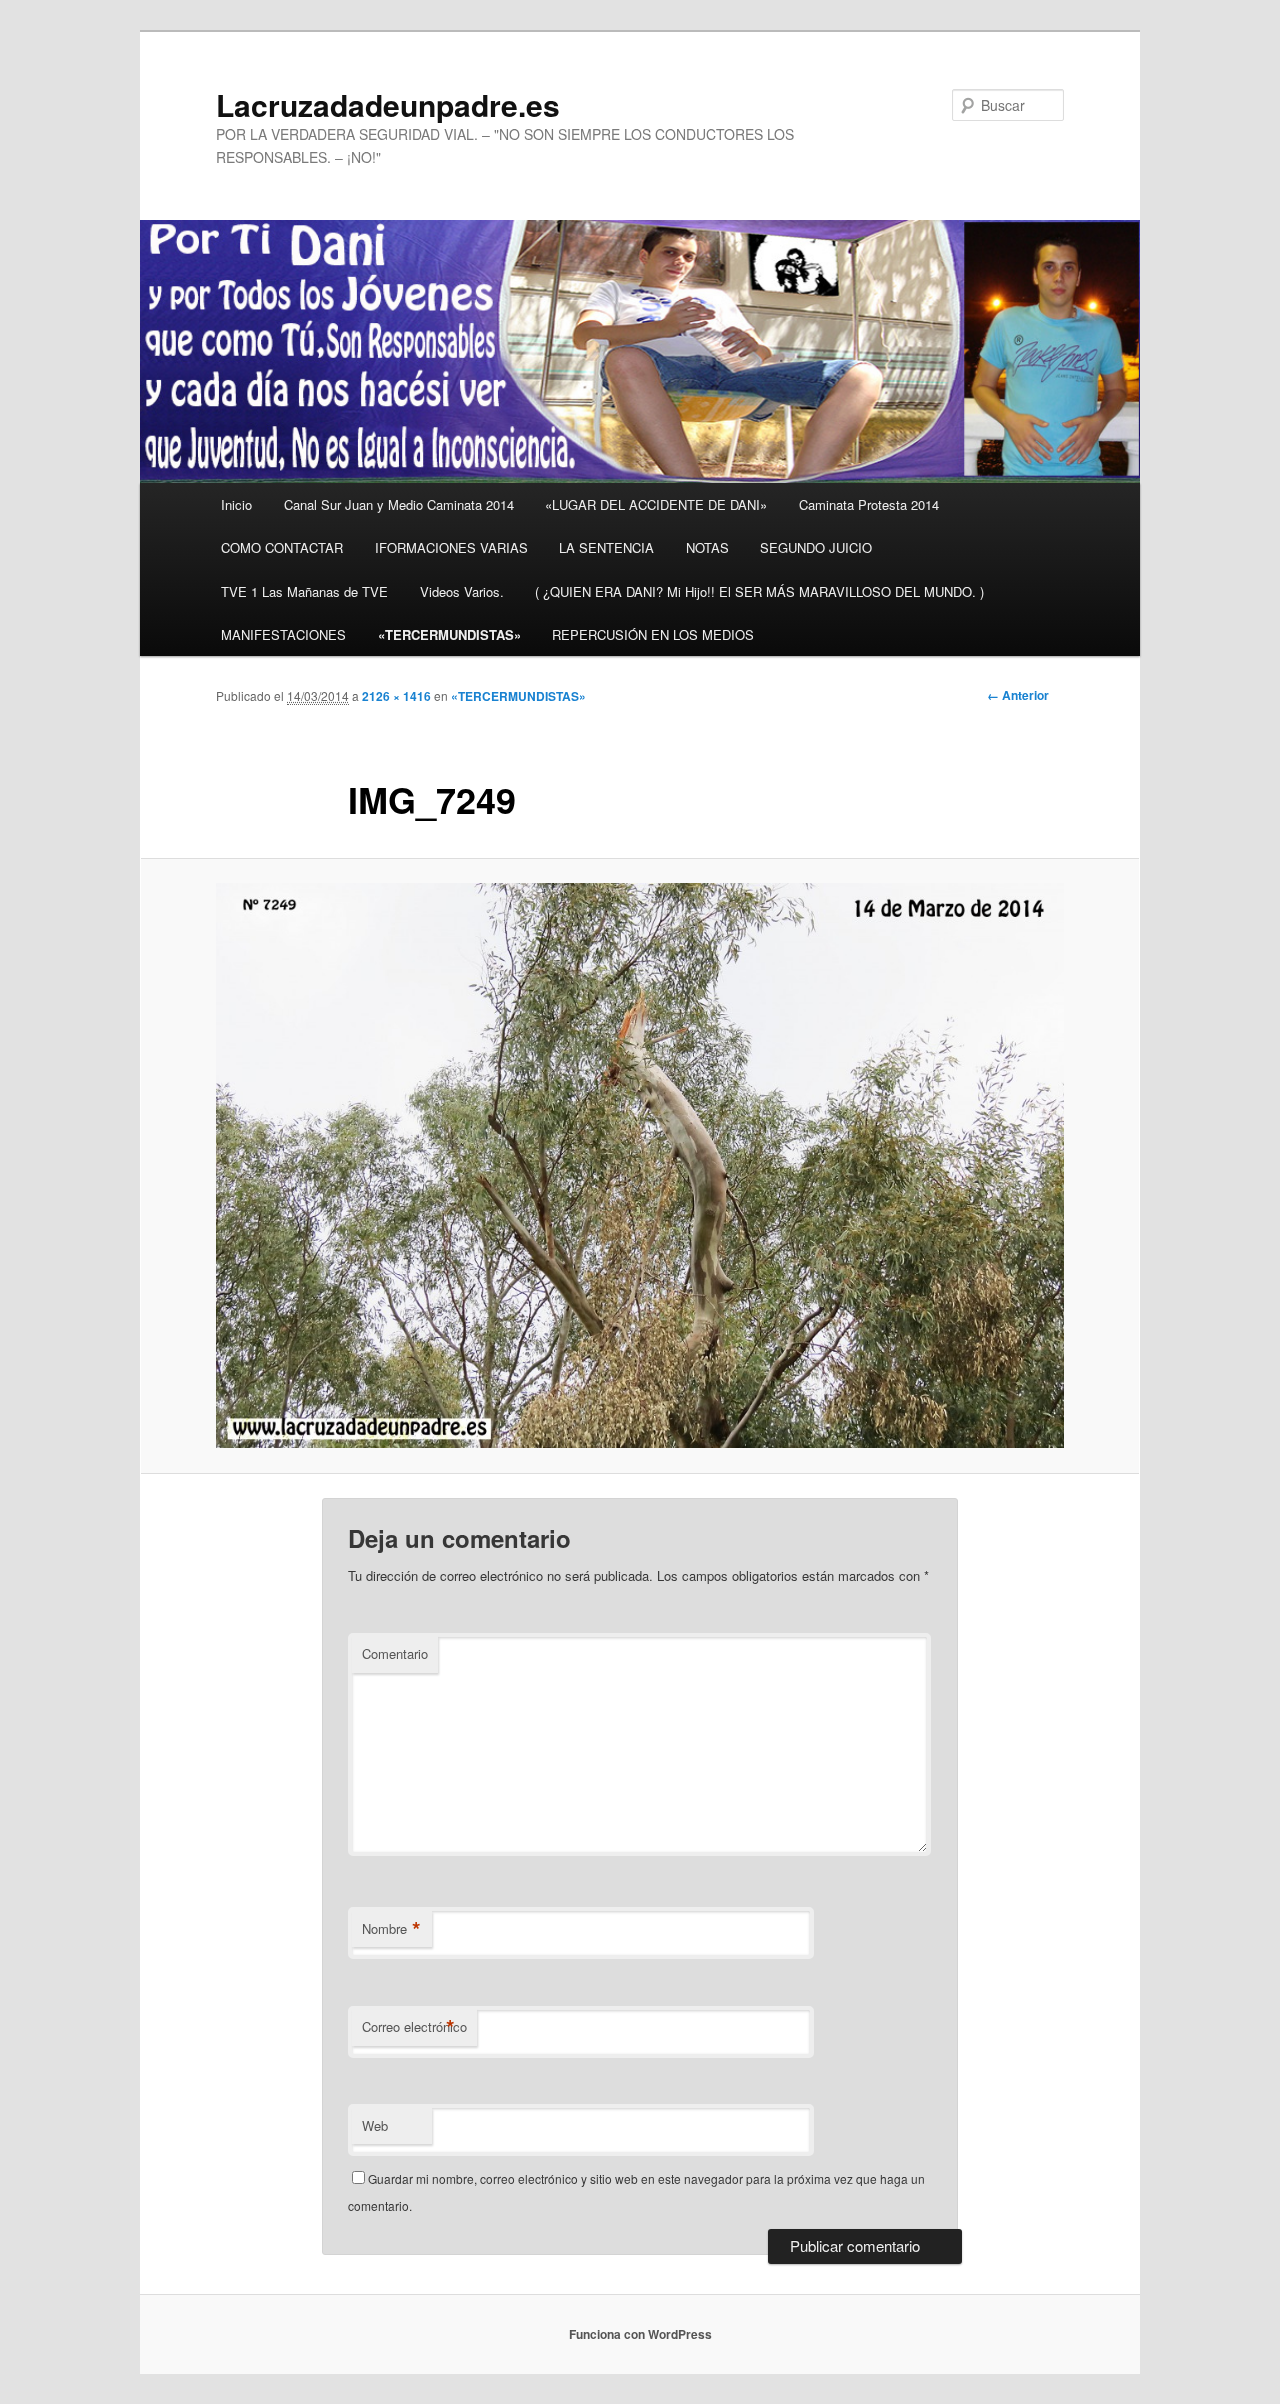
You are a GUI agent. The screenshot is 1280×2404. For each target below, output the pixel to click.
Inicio (236, 504)
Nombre (391, 1929)
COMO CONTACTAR (282, 547)
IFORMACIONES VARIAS (451, 547)
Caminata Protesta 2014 (869, 504)
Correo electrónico (414, 2027)
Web (375, 2125)
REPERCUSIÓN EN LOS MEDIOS (653, 634)
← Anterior (1018, 695)
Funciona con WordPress (640, 2334)
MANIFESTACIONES (283, 634)
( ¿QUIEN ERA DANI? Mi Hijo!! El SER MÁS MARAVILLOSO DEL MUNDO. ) (759, 591)
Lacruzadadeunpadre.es (388, 104)
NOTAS (707, 547)
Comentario (395, 1653)
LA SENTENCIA (606, 547)
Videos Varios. (462, 591)
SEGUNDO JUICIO (816, 547)
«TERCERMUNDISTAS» (449, 634)
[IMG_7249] (640, 1165)
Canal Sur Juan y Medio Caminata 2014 (399, 504)
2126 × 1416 (396, 696)
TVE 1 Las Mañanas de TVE (304, 591)
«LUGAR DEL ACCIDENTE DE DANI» (656, 504)
